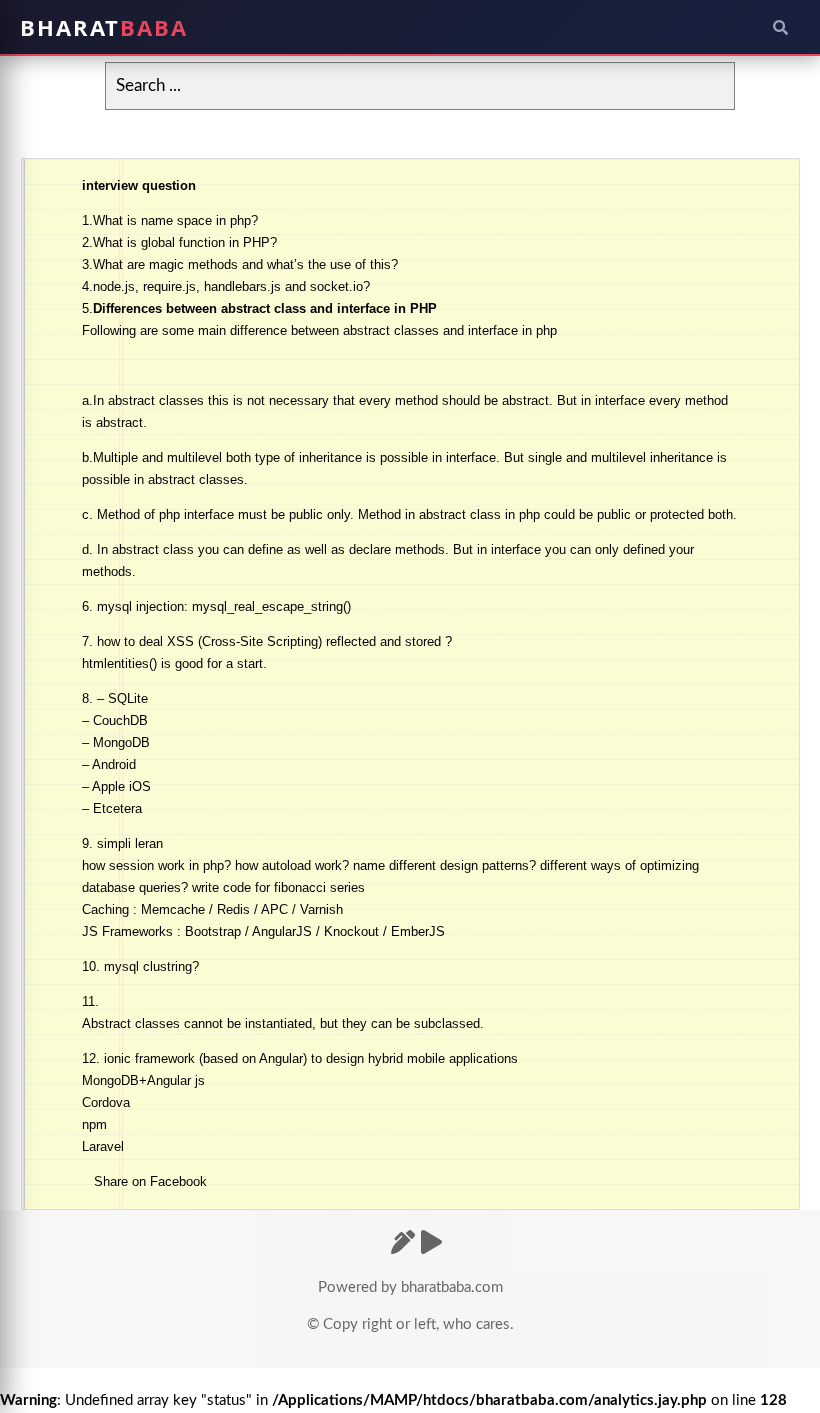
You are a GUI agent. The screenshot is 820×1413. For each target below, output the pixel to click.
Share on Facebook (150, 1181)
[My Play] (431, 1244)
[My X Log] (403, 1244)
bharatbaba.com (452, 1287)
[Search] (780, 27)
